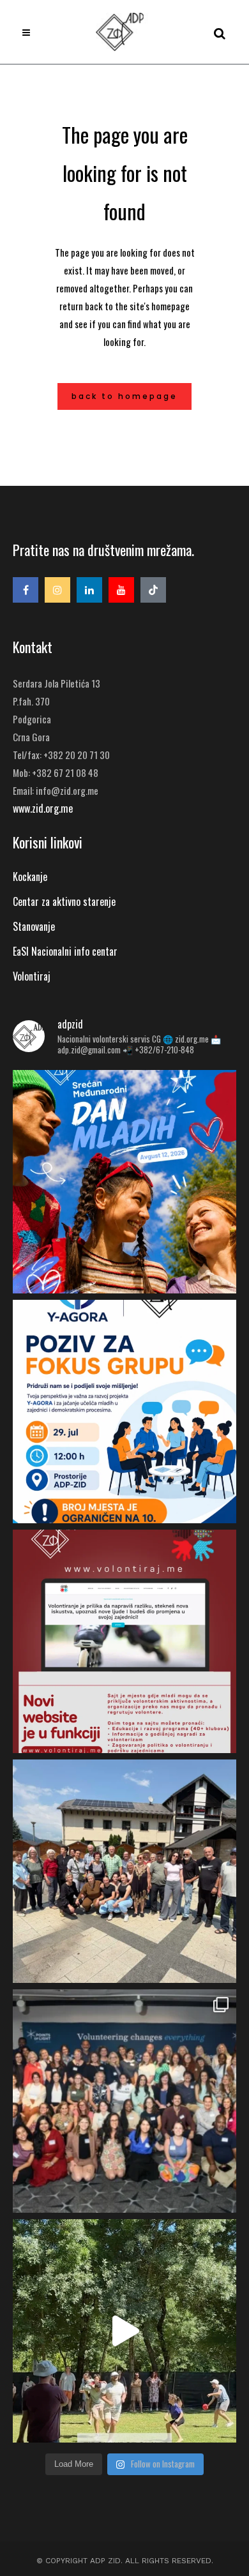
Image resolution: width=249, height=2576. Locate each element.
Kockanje (30, 877)
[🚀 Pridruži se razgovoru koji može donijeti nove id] (124, 1412)
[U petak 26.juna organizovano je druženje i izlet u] (124, 1871)
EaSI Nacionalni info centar (65, 951)
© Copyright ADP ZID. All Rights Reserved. (125, 2561)
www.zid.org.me (43, 808)
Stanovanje (34, 926)
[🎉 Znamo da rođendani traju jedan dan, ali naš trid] (124, 2331)
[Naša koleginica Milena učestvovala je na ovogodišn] (124, 2101)
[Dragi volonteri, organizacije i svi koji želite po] (124, 1641)
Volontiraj (32, 976)
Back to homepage (124, 396)
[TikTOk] (153, 590)
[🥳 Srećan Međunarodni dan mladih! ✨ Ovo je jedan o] (124, 1182)
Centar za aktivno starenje (64, 901)
